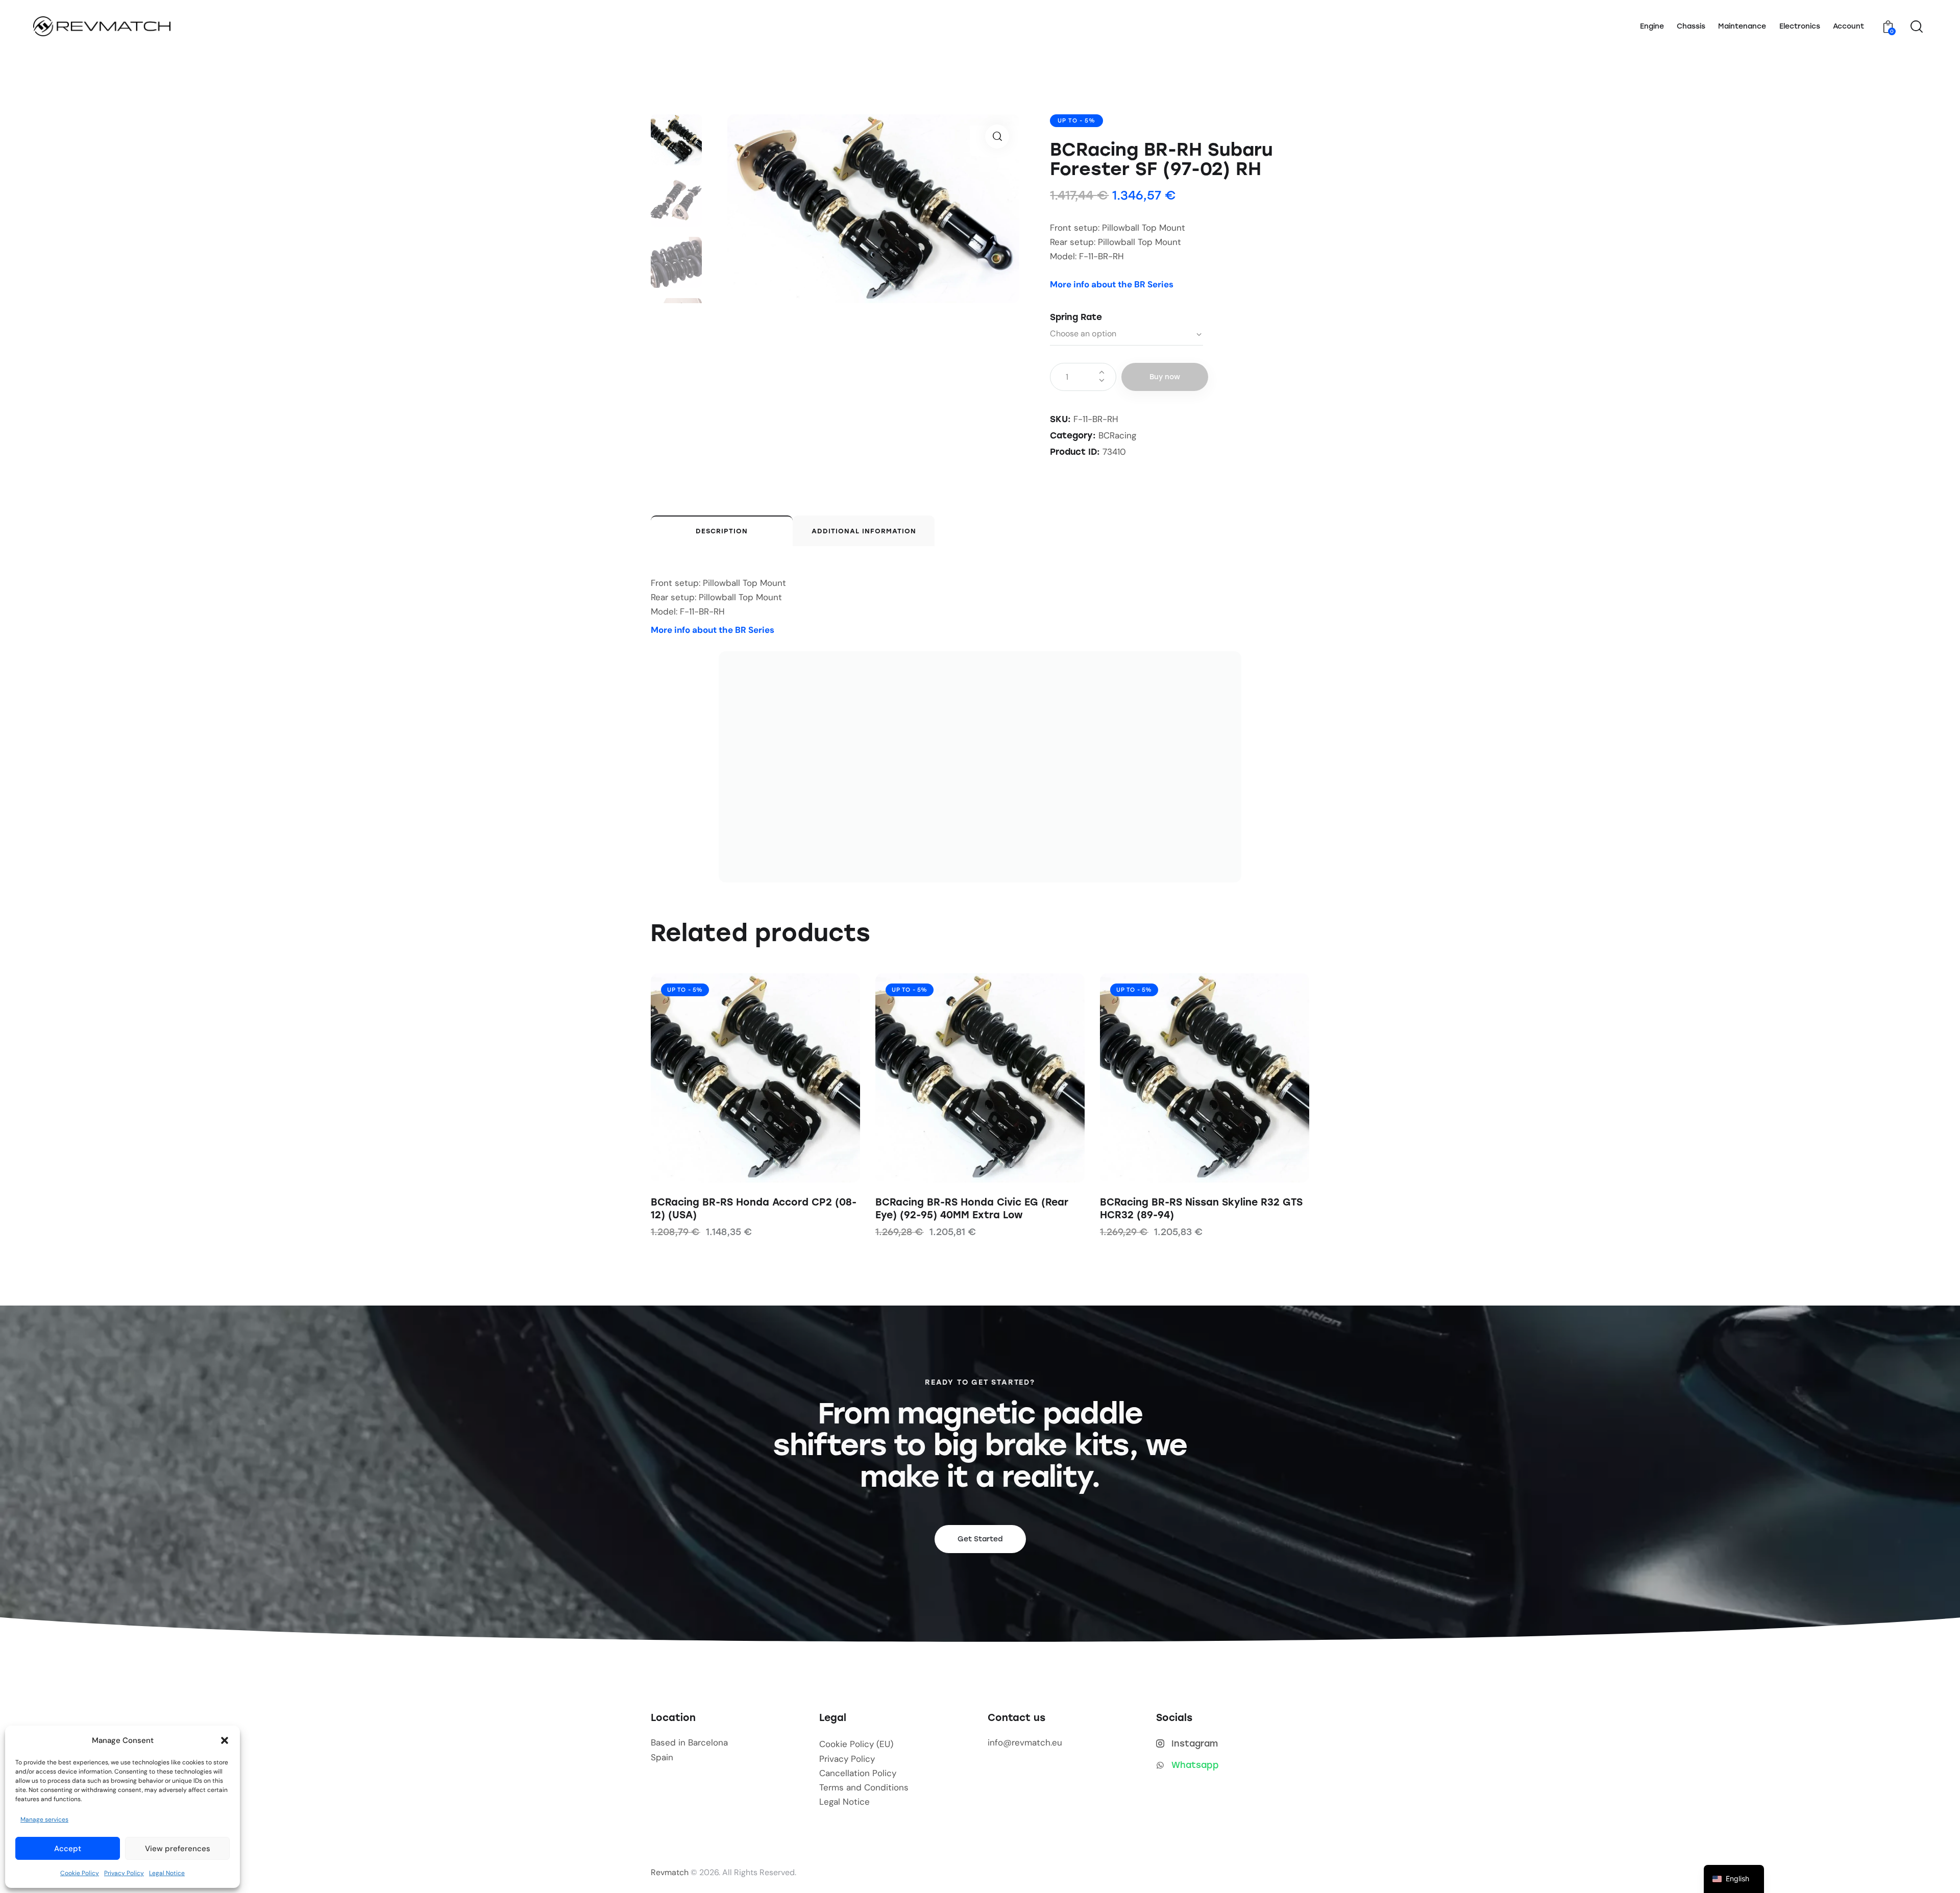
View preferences (178, 1849)
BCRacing (1117, 435)
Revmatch (670, 1873)
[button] (225, 1740)
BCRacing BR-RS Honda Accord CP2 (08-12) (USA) (754, 1209)
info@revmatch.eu (1025, 1743)
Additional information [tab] (864, 531)
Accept (68, 1849)
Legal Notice (167, 1873)
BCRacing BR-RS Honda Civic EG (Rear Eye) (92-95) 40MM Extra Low (972, 1209)
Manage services (44, 1820)
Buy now (1165, 377)
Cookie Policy (80, 1873)
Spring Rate (1076, 317)
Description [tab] (722, 531)
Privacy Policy (124, 1873)
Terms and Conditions (864, 1788)
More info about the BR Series (1112, 284)
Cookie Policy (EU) (856, 1744)
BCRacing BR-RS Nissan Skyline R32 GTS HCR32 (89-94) (1201, 1209)
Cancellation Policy (858, 1773)
